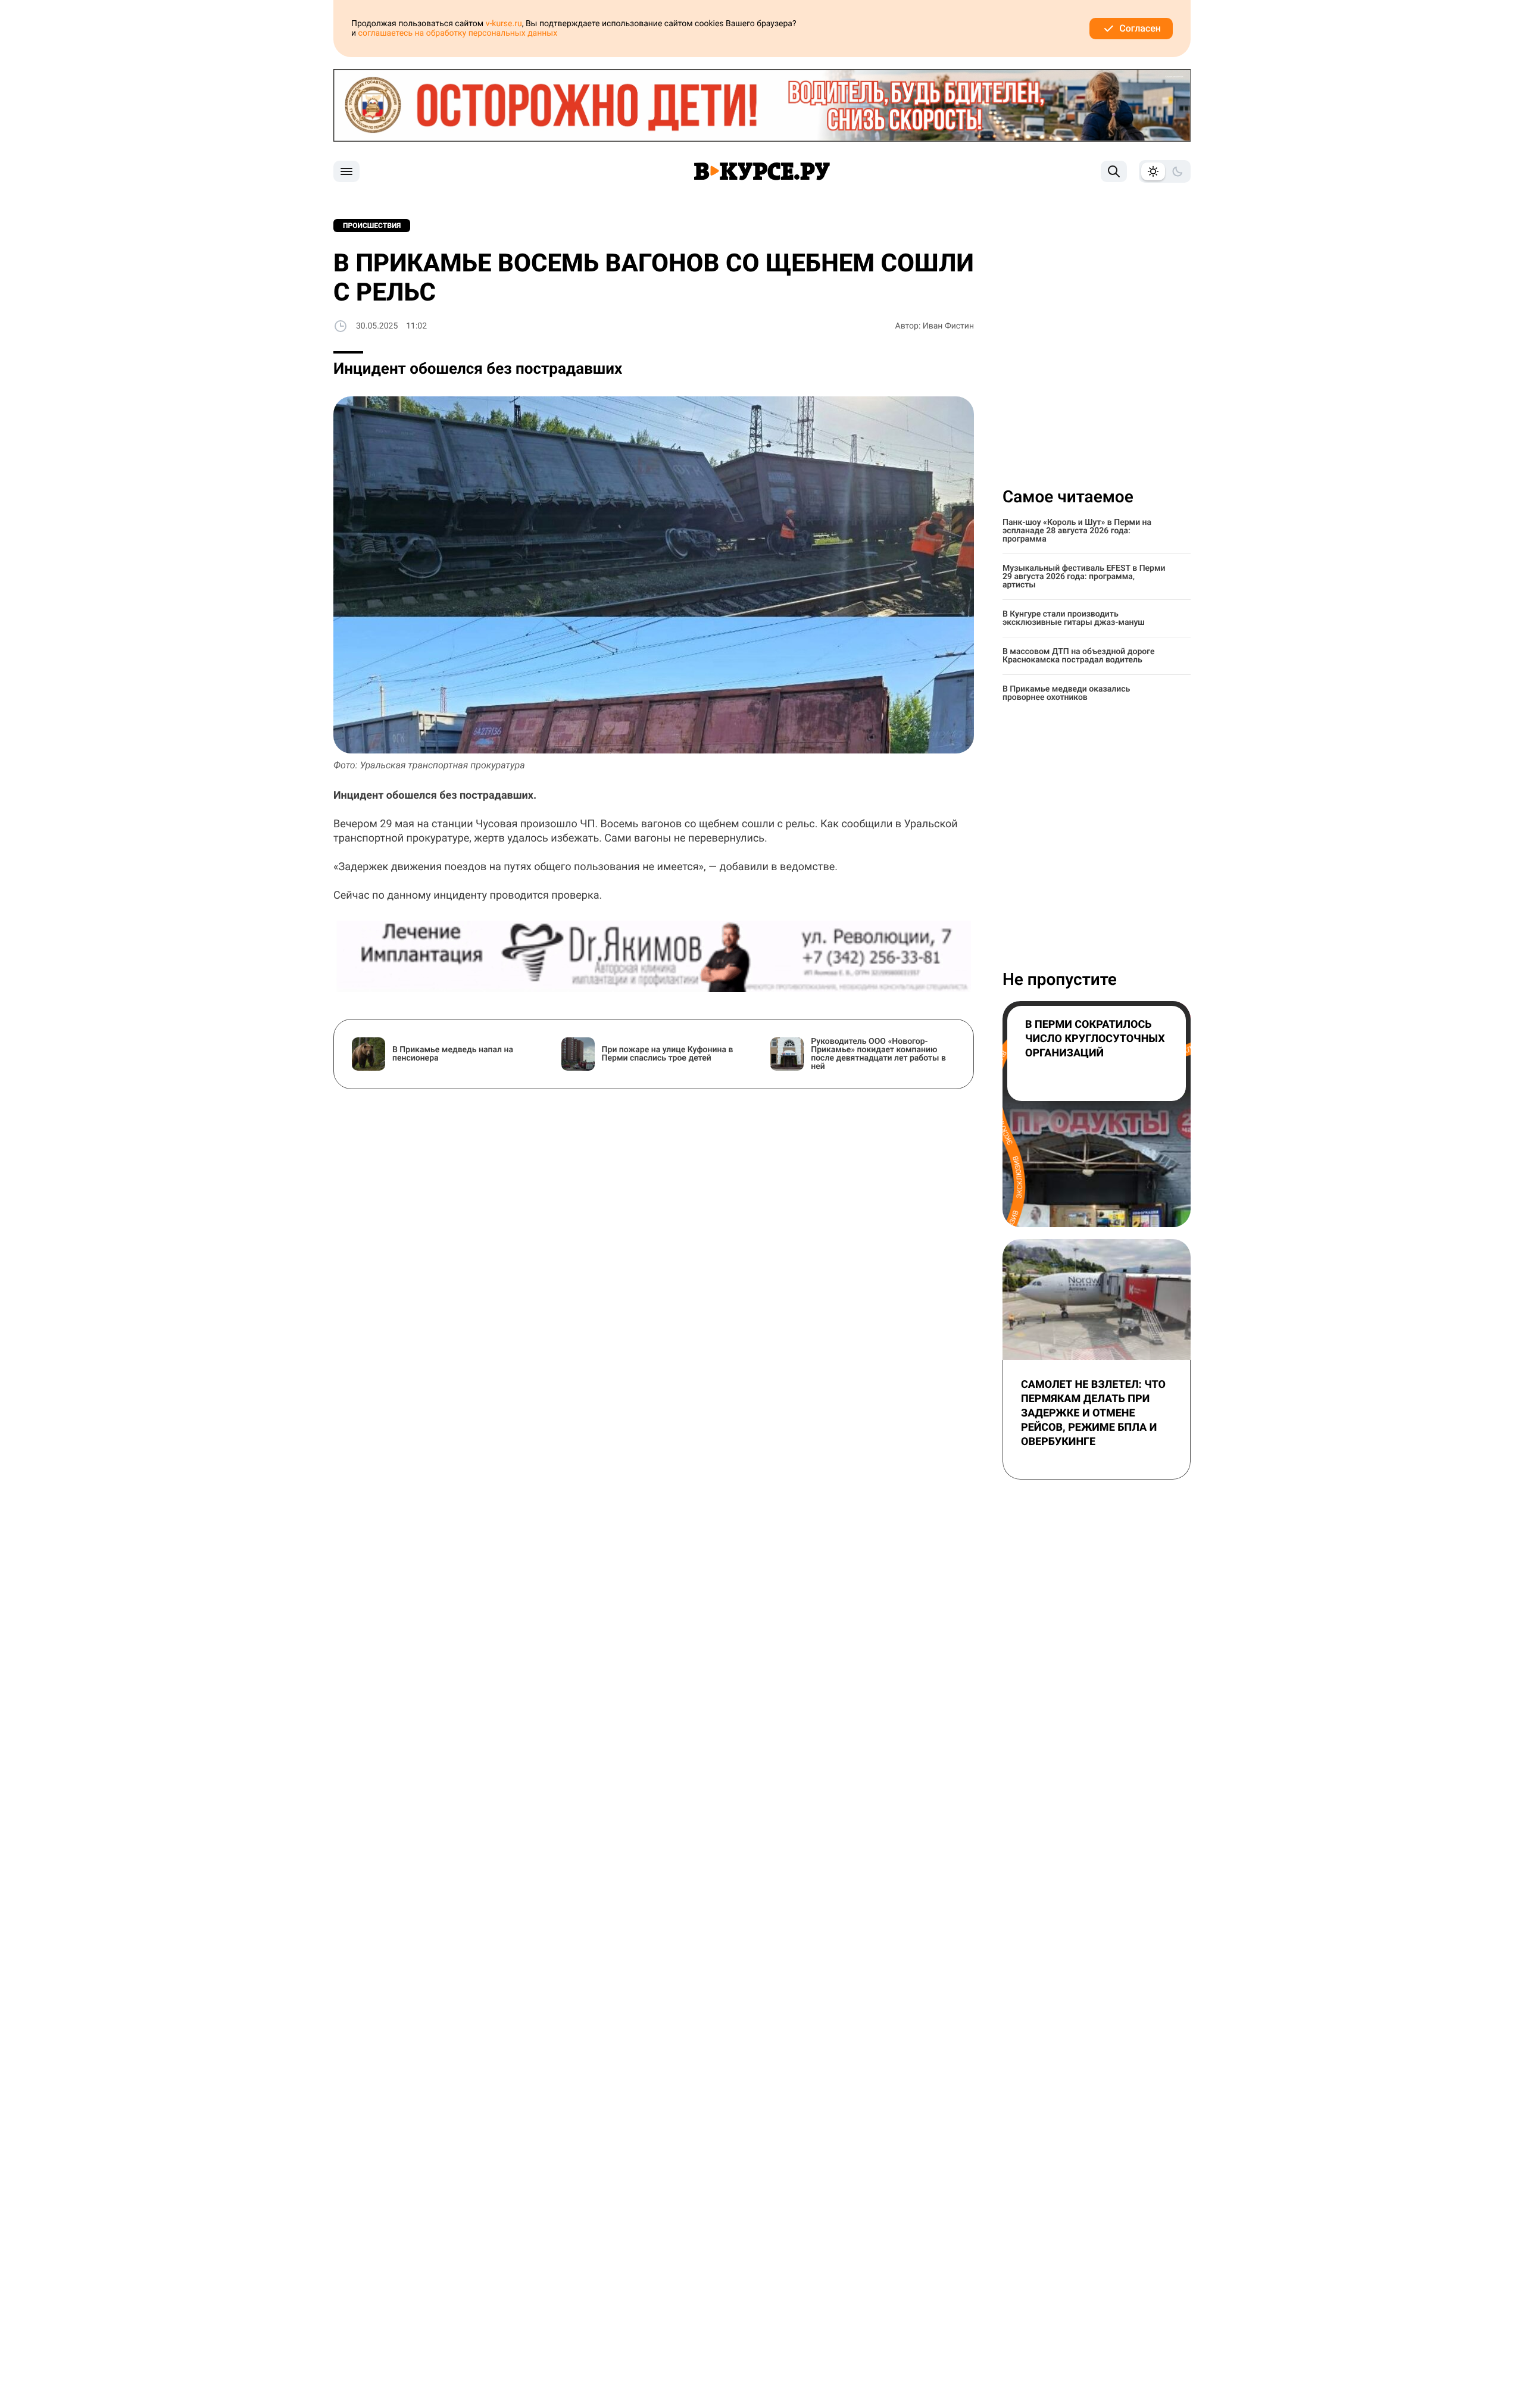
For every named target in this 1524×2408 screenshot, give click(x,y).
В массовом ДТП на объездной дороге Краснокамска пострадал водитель (1079, 656)
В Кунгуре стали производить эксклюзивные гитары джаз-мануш (1074, 618)
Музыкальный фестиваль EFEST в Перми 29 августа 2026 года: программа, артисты (1084, 577)
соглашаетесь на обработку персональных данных (458, 33)
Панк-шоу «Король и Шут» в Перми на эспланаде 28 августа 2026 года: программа (1077, 531)
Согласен (1140, 28)
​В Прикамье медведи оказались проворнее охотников (1066, 693)
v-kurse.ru (504, 24)
